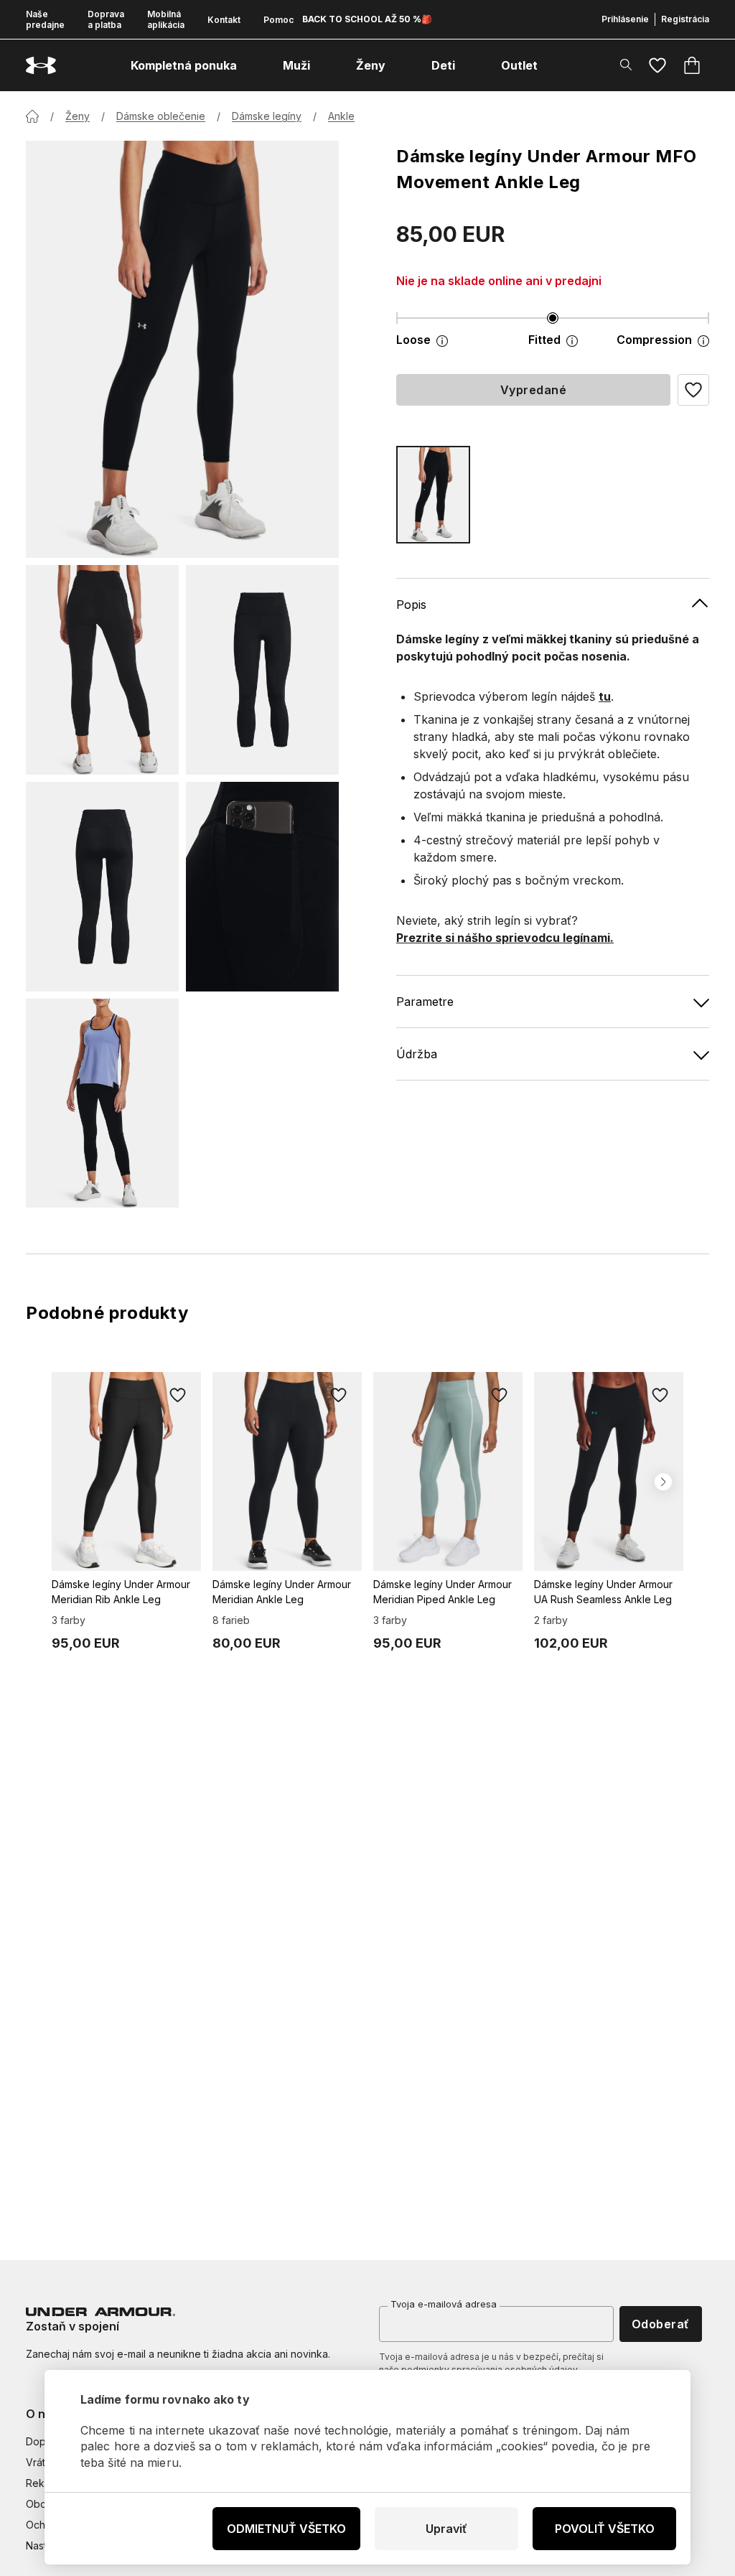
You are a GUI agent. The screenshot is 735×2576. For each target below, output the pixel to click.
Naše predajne (45, 19)
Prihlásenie (625, 19)
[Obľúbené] (657, 65)
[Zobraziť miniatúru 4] (262, 887)
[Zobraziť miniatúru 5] (102, 1103)
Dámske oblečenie (161, 116)
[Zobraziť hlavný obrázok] (182, 349)
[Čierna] (433, 495)
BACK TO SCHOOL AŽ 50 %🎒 (367, 19)
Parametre (425, 1002)
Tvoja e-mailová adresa (444, 2304)
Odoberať (661, 2324)
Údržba (417, 1054)
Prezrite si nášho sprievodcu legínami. (505, 938)
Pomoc (278, 20)
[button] (693, 390)
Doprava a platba (106, 19)
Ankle (341, 116)
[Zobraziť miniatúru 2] (262, 670)
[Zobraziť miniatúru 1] (102, 670)
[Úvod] (32, 116)
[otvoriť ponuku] (250, 65)
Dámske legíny (267, 116)
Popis (411, 605)
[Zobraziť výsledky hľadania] (626, 65)
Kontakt (224, 20)
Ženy (78, 116)
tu (605, 696)
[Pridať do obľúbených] (178, 1395)
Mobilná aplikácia (166, 19)
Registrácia (685, 19)
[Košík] (692, 65)
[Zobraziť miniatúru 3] (102, 887)
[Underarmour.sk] (41, 66)
